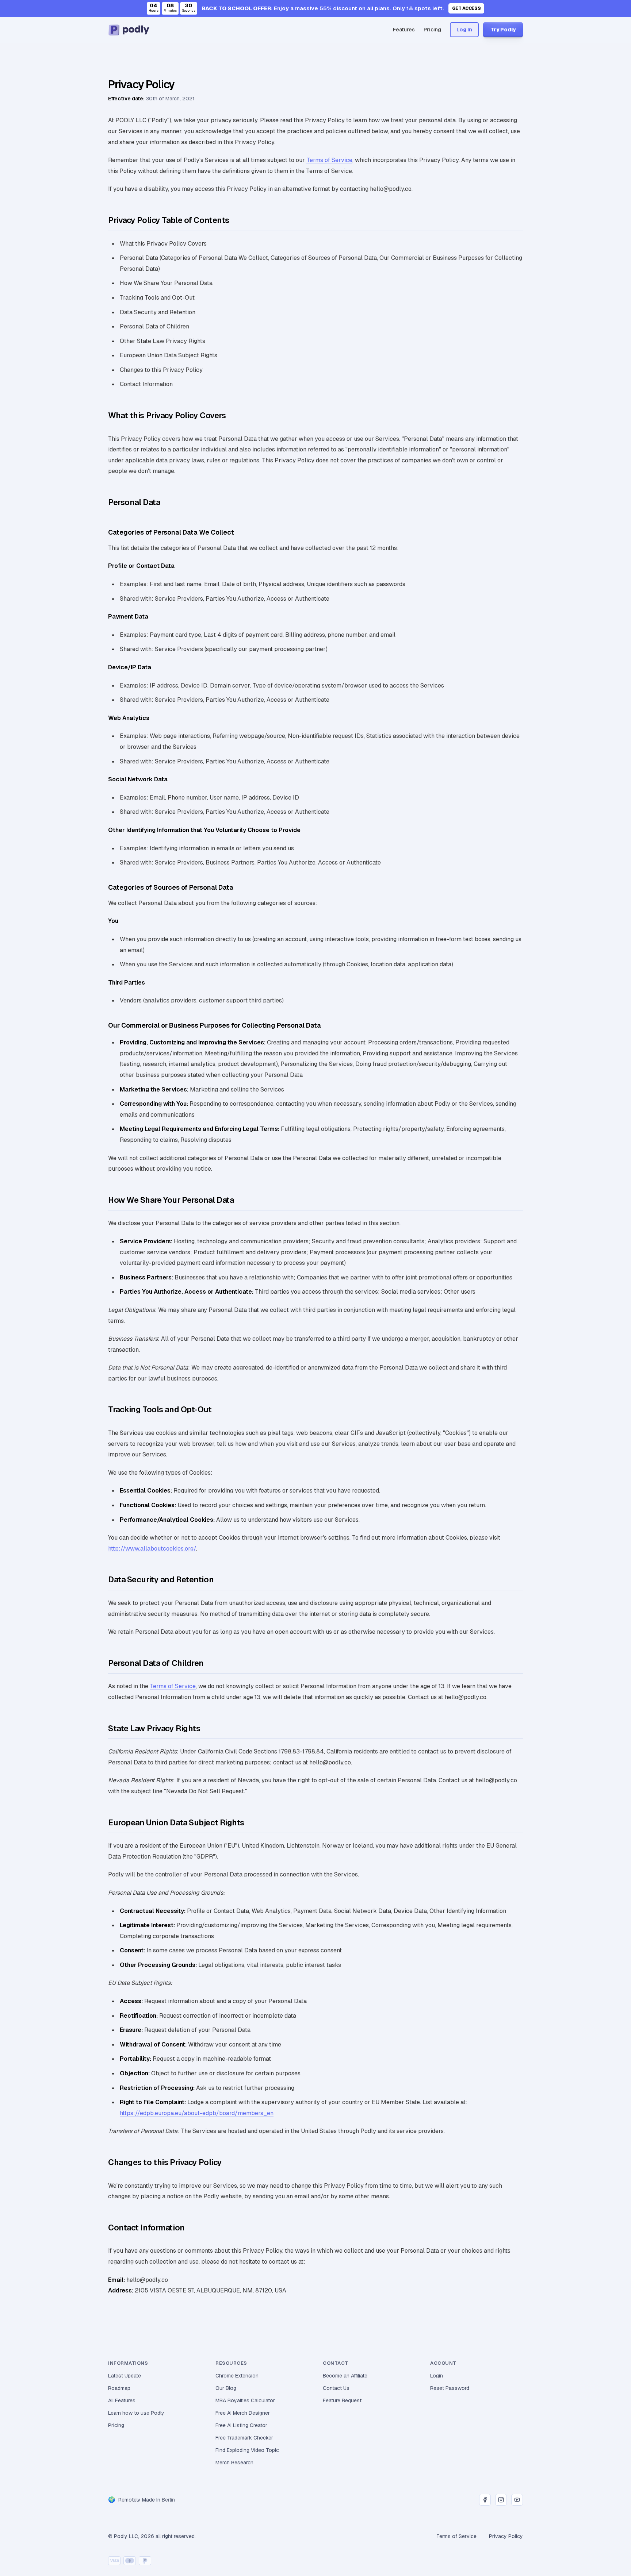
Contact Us (336, 2388)
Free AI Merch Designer (243, 2413)
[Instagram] (501, 2500)
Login (437, 2376)
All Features (122, 2400)
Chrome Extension (237, 2376)
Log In (464, 30)
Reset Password (450, 2388)
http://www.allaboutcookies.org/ (152, 1549)
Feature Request (342, 2400)
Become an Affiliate (345, 2376)
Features (404, 30)
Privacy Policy (506, 2536)
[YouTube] (517, 2500)
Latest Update (125, 2376)
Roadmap (119, 2388)
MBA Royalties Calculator (245, 2400)
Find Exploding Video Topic (247, 2450)
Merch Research (234, 2463)
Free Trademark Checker (244, 2438)
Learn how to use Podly (136, 2413)
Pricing (432, 30)
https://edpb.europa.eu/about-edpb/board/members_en (197, 2113)
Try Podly (503, 30)
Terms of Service (329, 160)
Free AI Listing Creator (241, 2425)
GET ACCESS (466, 8)
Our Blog (226, 2388)
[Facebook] (485, 2500)
